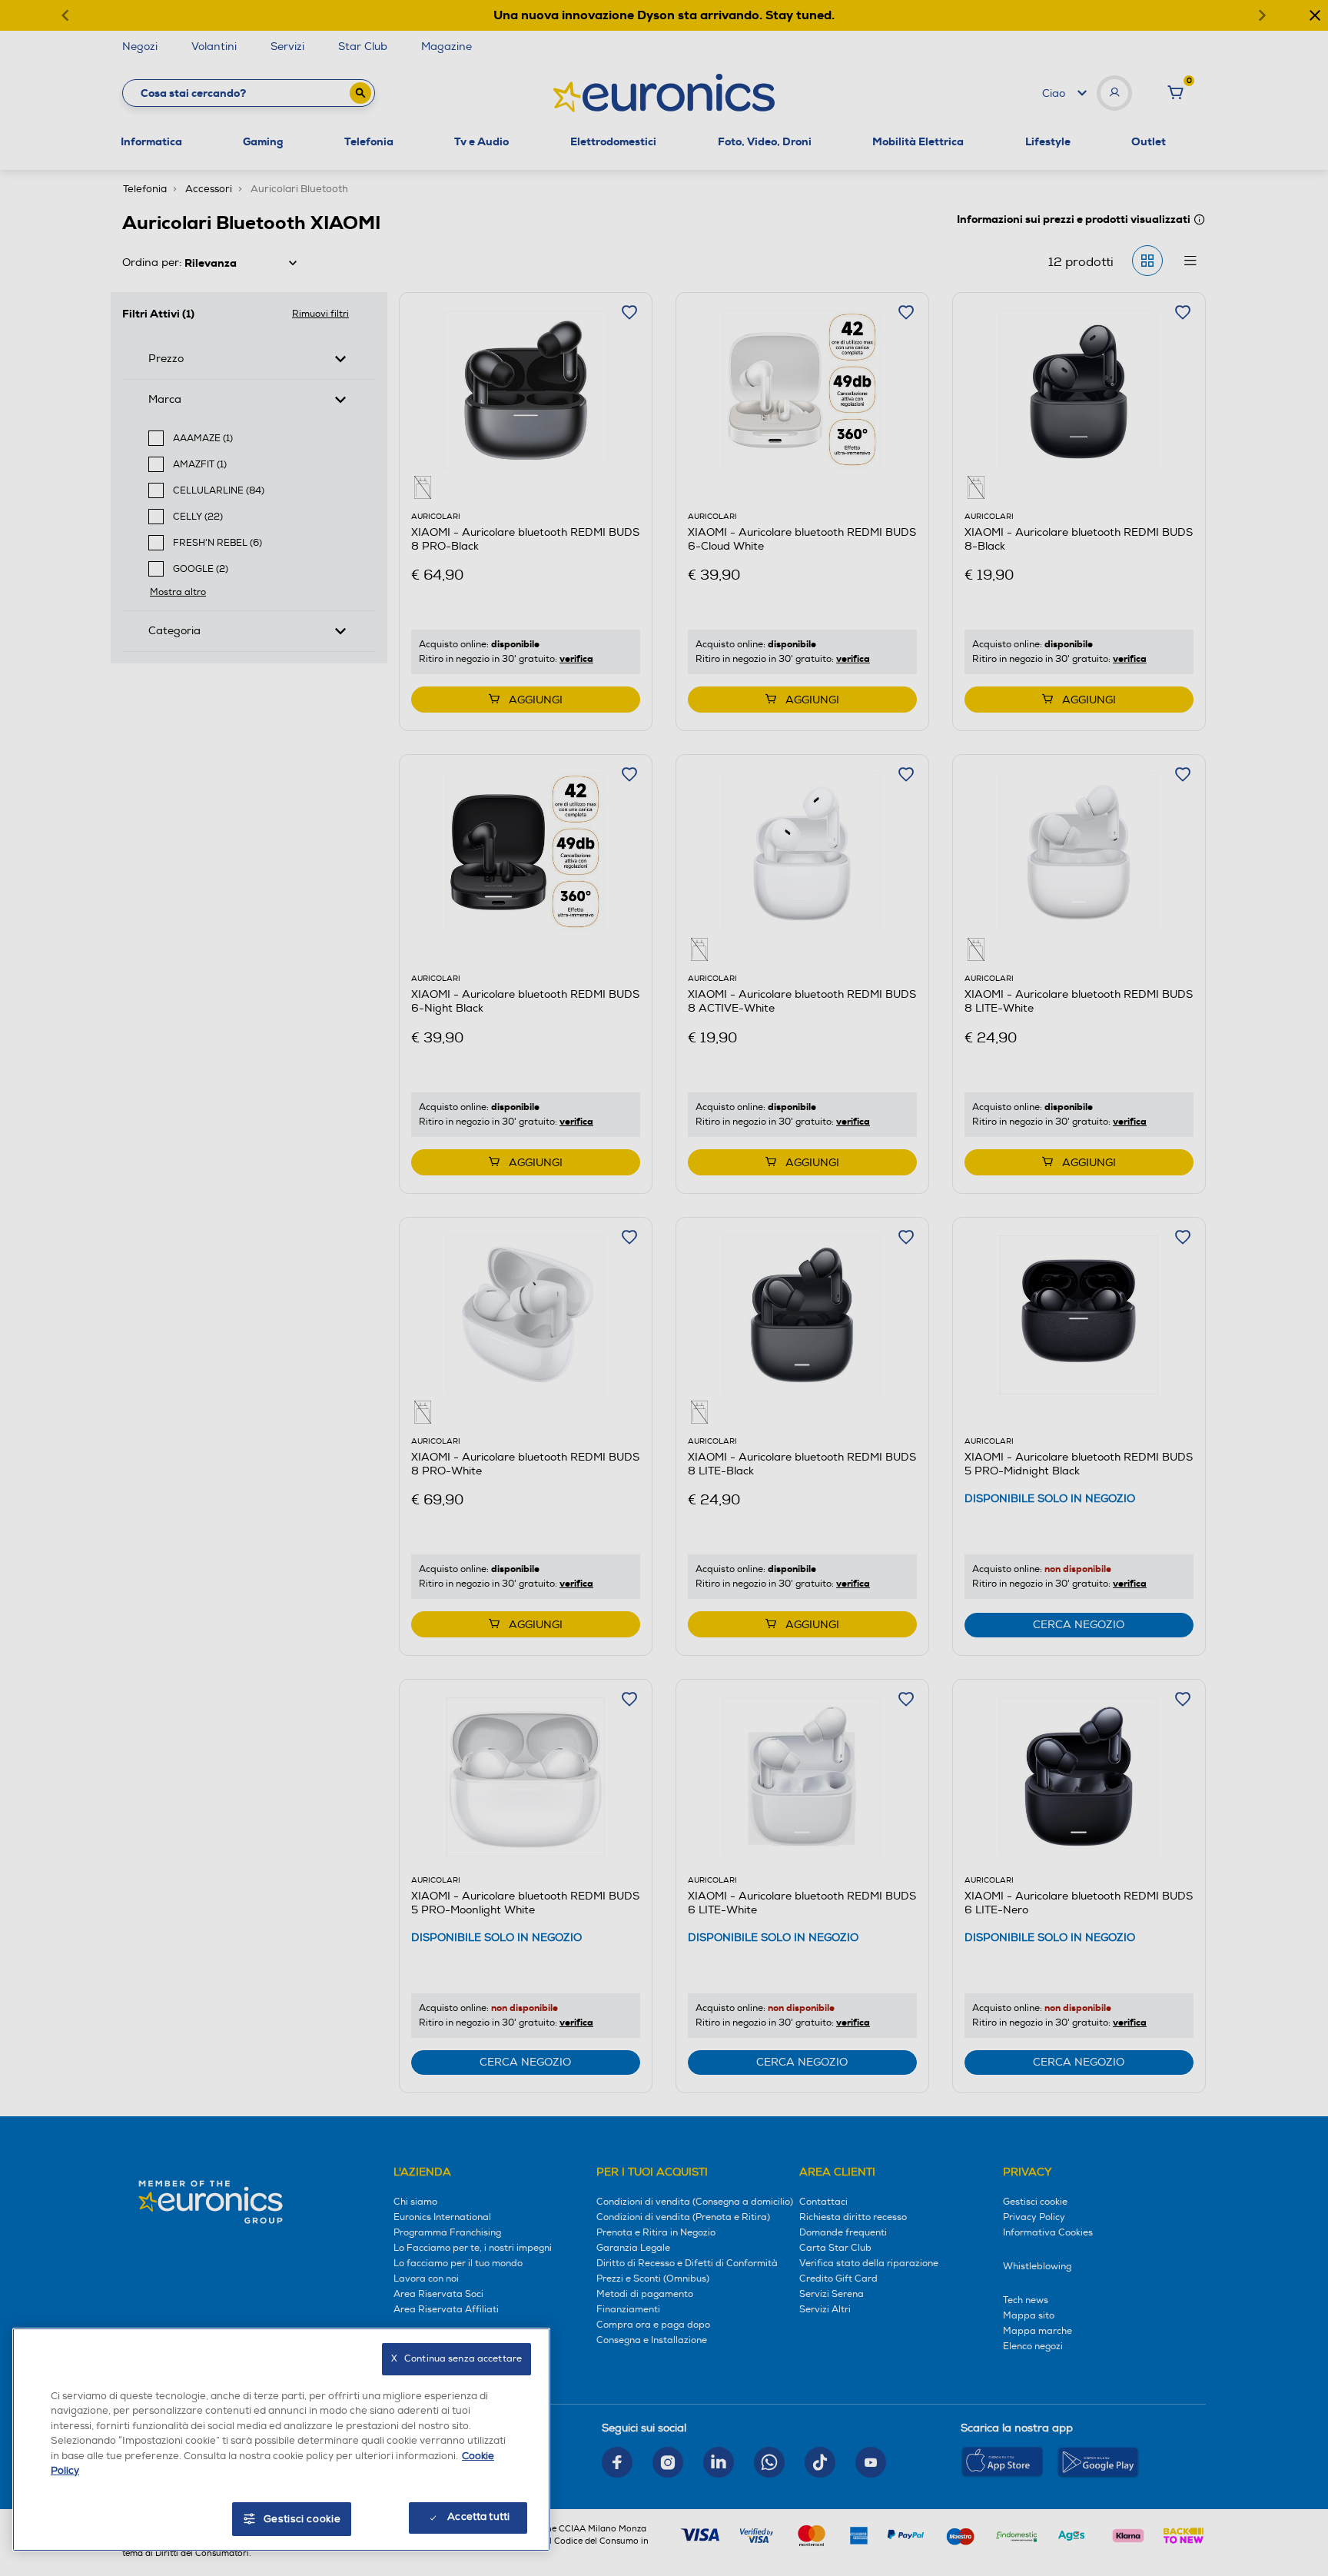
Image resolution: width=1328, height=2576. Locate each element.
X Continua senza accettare (456, 2359)
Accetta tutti (478, 2517)
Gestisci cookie (302, 2519)
